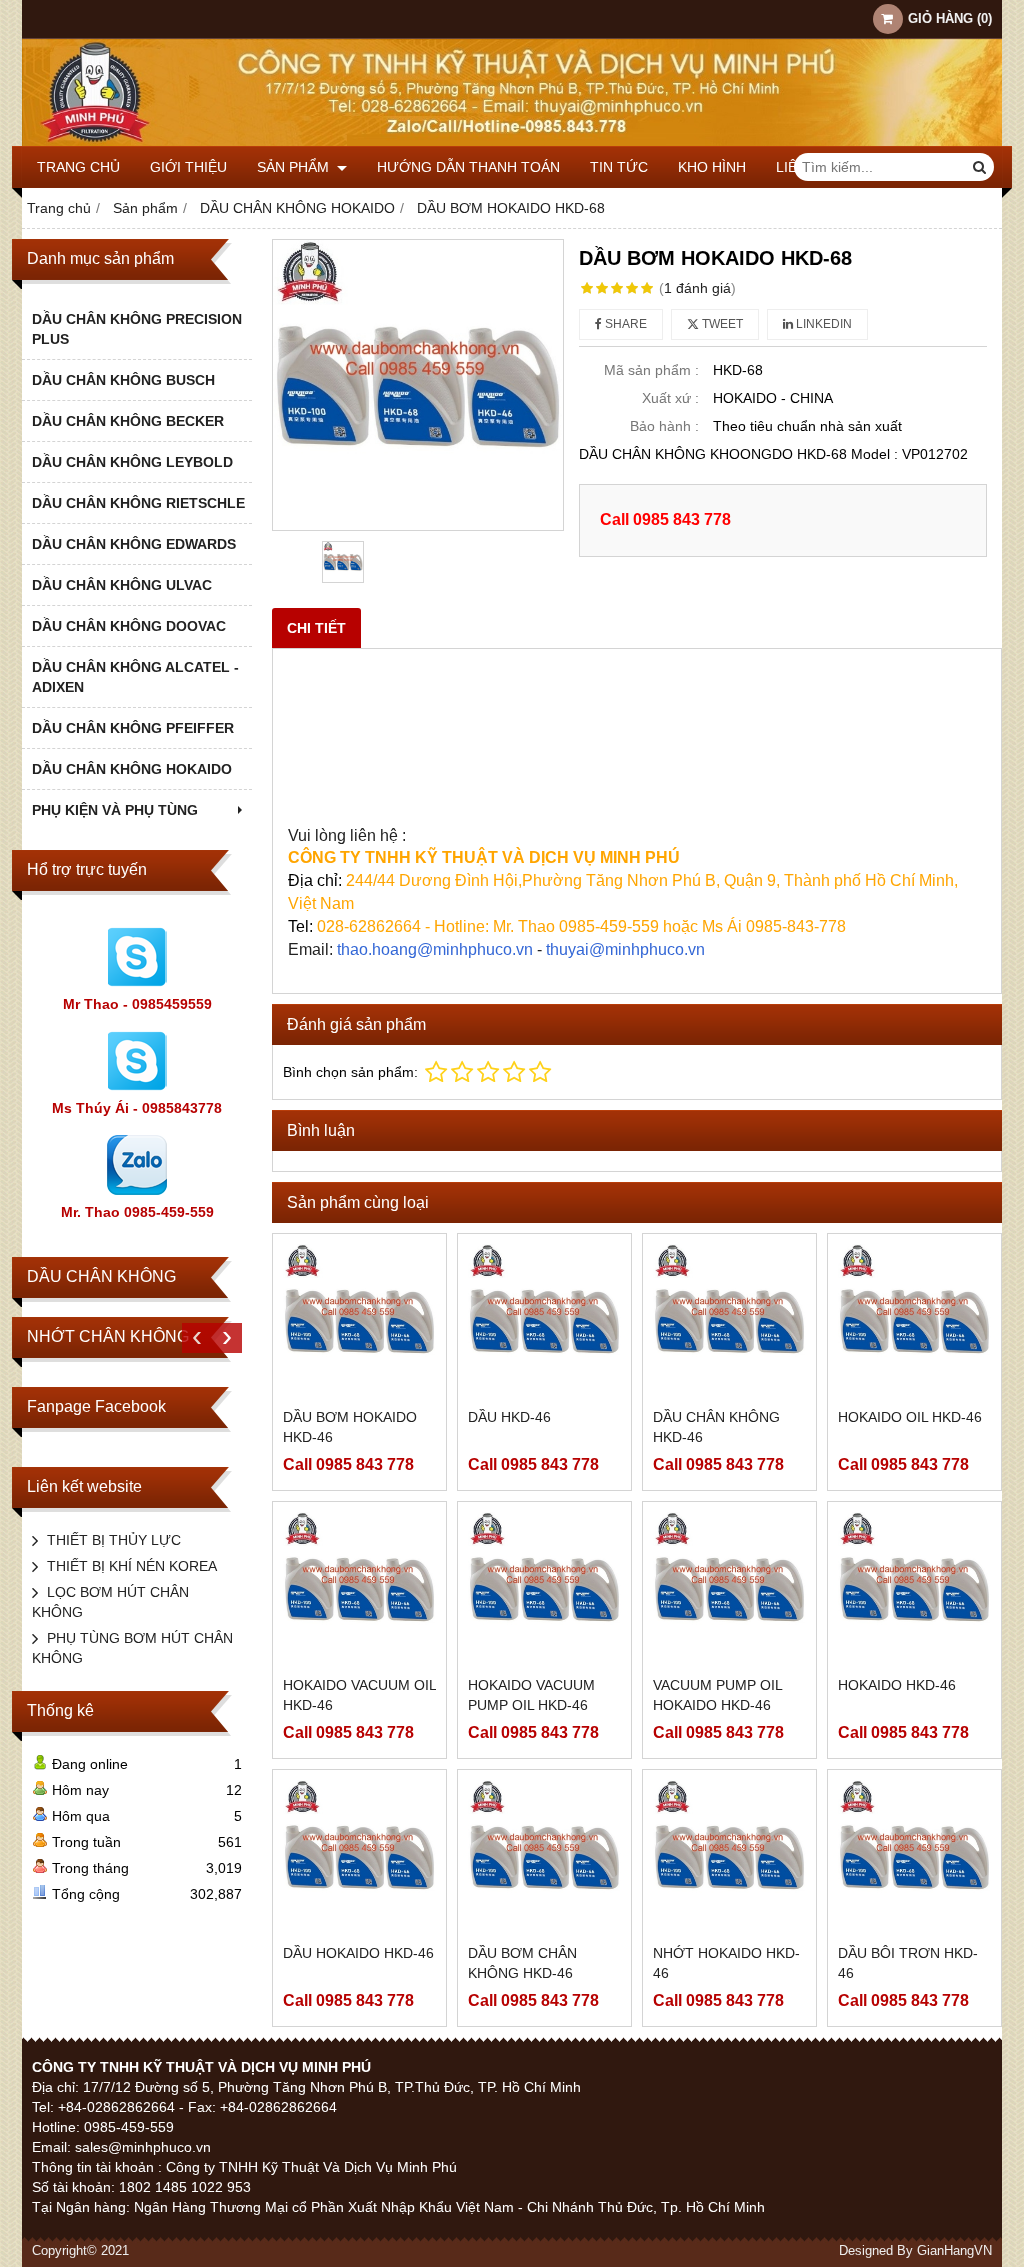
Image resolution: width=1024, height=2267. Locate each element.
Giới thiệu (188, 167)
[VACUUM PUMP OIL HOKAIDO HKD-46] (729, 1588)
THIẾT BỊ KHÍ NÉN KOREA (132, 1566)
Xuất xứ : (670, 398)
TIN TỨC (619, 167)
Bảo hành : (664, 426)
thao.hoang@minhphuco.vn (435, 949)
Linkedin (822, 324)
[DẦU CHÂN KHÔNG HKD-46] (729, 1320)
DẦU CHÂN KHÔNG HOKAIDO (132, 769)
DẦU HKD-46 (509, 1417)
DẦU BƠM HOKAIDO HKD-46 (350, 1427)
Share (624, 324)
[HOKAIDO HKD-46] (914, 1588)
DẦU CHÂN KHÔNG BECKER (128, 421)
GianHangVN (954, 2251)
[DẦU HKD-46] (544, 1320)
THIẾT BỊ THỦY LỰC (114, 1540)
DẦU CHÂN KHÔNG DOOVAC (129, 626)
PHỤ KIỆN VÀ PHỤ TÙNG (115, 810)
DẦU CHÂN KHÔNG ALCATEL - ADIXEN (135, 677)
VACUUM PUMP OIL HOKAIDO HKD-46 (717, 1695)
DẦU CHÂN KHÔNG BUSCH (123, 380)
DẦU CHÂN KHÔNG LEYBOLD (132, 462)
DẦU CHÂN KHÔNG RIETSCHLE (138, 503)
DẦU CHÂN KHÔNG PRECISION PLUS (137, 329)
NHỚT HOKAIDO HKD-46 (726, 1963)
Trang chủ (78, 167)
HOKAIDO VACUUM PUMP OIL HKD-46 (531, 1695)
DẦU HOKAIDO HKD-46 (358, 1953)
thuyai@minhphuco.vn (625, 949)
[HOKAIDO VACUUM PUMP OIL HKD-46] (544, 1588)
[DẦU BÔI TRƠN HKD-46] (914, 1856)
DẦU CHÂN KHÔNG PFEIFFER (133, 728)
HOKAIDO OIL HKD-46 (910, 1417)
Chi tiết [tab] (316, 628)
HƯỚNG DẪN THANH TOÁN (468, 167)
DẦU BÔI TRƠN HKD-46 (908, 1963)
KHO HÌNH (712, 167)
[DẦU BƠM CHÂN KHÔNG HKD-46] (544, 1856)
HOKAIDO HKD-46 (897, 1685)
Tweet (721, 324)
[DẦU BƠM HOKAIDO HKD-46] (359, 1320)
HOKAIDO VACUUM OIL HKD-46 (359, 1695)
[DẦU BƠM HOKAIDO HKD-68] (418, 385)
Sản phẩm (295, 167)
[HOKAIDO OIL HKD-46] (914, 1320)
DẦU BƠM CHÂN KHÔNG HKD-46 (522, 1963)
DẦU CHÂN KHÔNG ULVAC (122, 585)
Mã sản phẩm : (651, 370)
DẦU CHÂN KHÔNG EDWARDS (134, 544)
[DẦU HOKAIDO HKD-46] (359, 1856)
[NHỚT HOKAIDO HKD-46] (729, 1856)
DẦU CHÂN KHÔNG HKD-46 (716, 1427)
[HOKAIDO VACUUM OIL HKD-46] (359, 1588)
